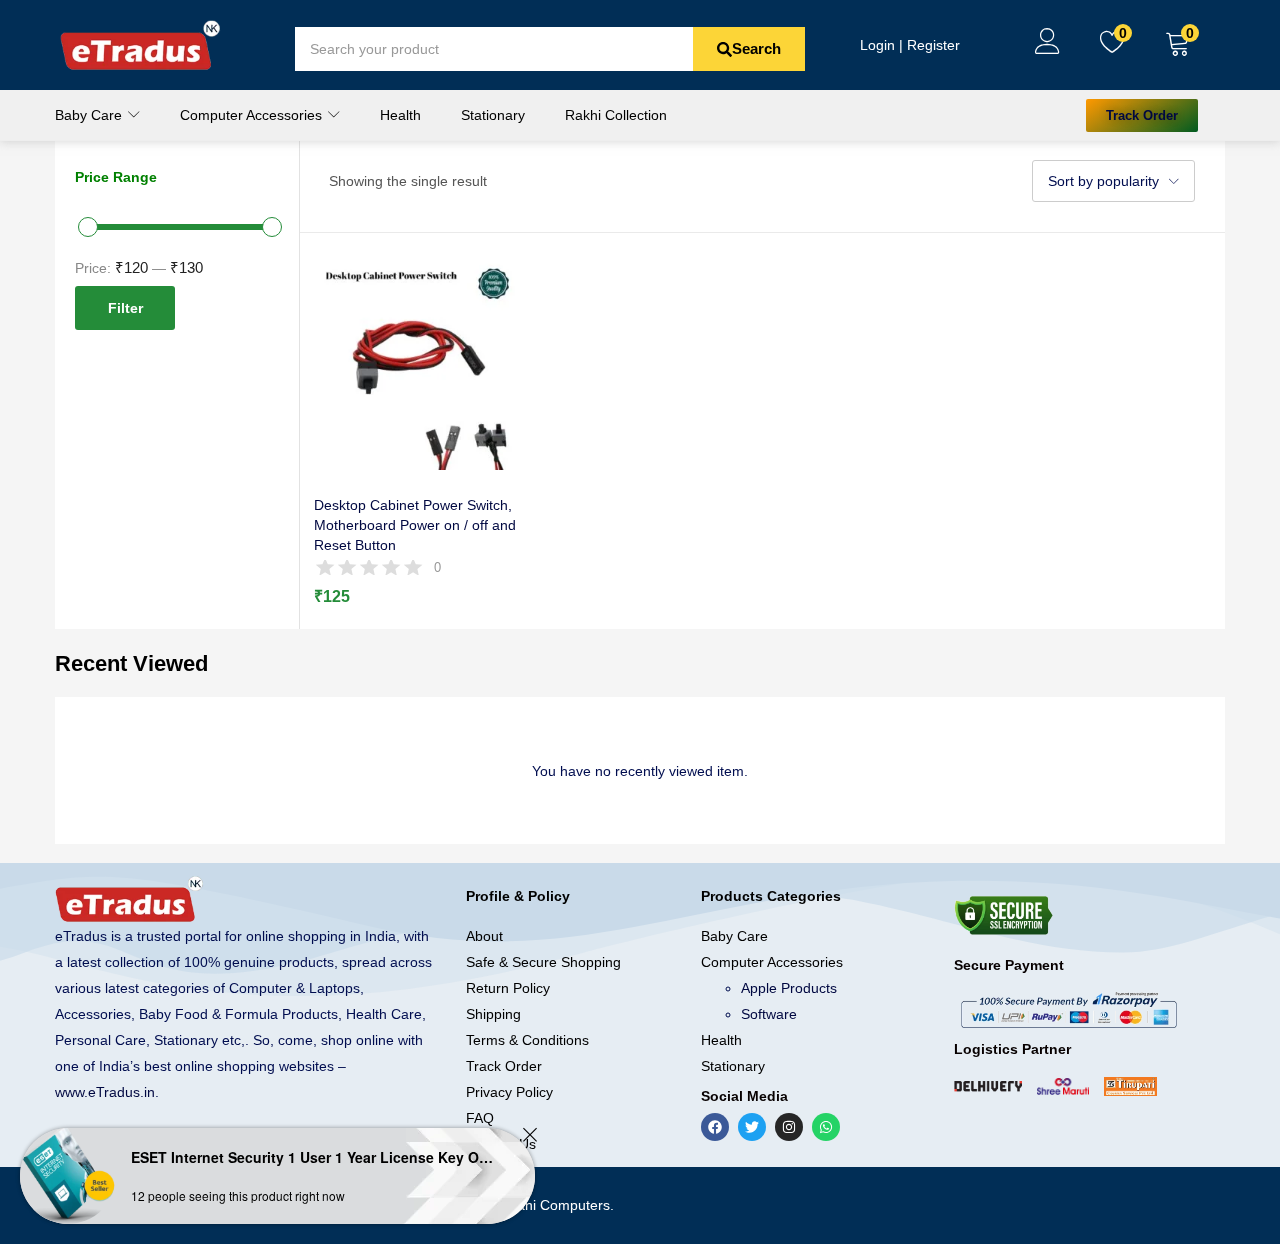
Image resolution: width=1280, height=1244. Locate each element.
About (484, 936)
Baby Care (90, 115)
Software (769, 1014)
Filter (125, 308)
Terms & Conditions (527, 1040)
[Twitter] (752, 1127)
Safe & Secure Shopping (543, 962)
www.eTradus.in (105, 1092)
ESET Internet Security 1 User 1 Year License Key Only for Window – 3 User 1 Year (315, 1157)
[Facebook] (715, 1127)
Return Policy (508, 988)
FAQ (480, 1118)
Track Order (504, 1066)
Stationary (493, 115)
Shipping (493, 1014)
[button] (1178, 45)
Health (400, 115)
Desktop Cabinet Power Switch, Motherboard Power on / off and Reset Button (415, 525)
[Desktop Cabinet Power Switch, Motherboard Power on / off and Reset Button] (419, 363)
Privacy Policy (509, 1092)
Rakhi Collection (616, 115)
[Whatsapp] (826, 1127)
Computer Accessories (253, 115)
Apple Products (789, 988)
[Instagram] (789, 1127)
